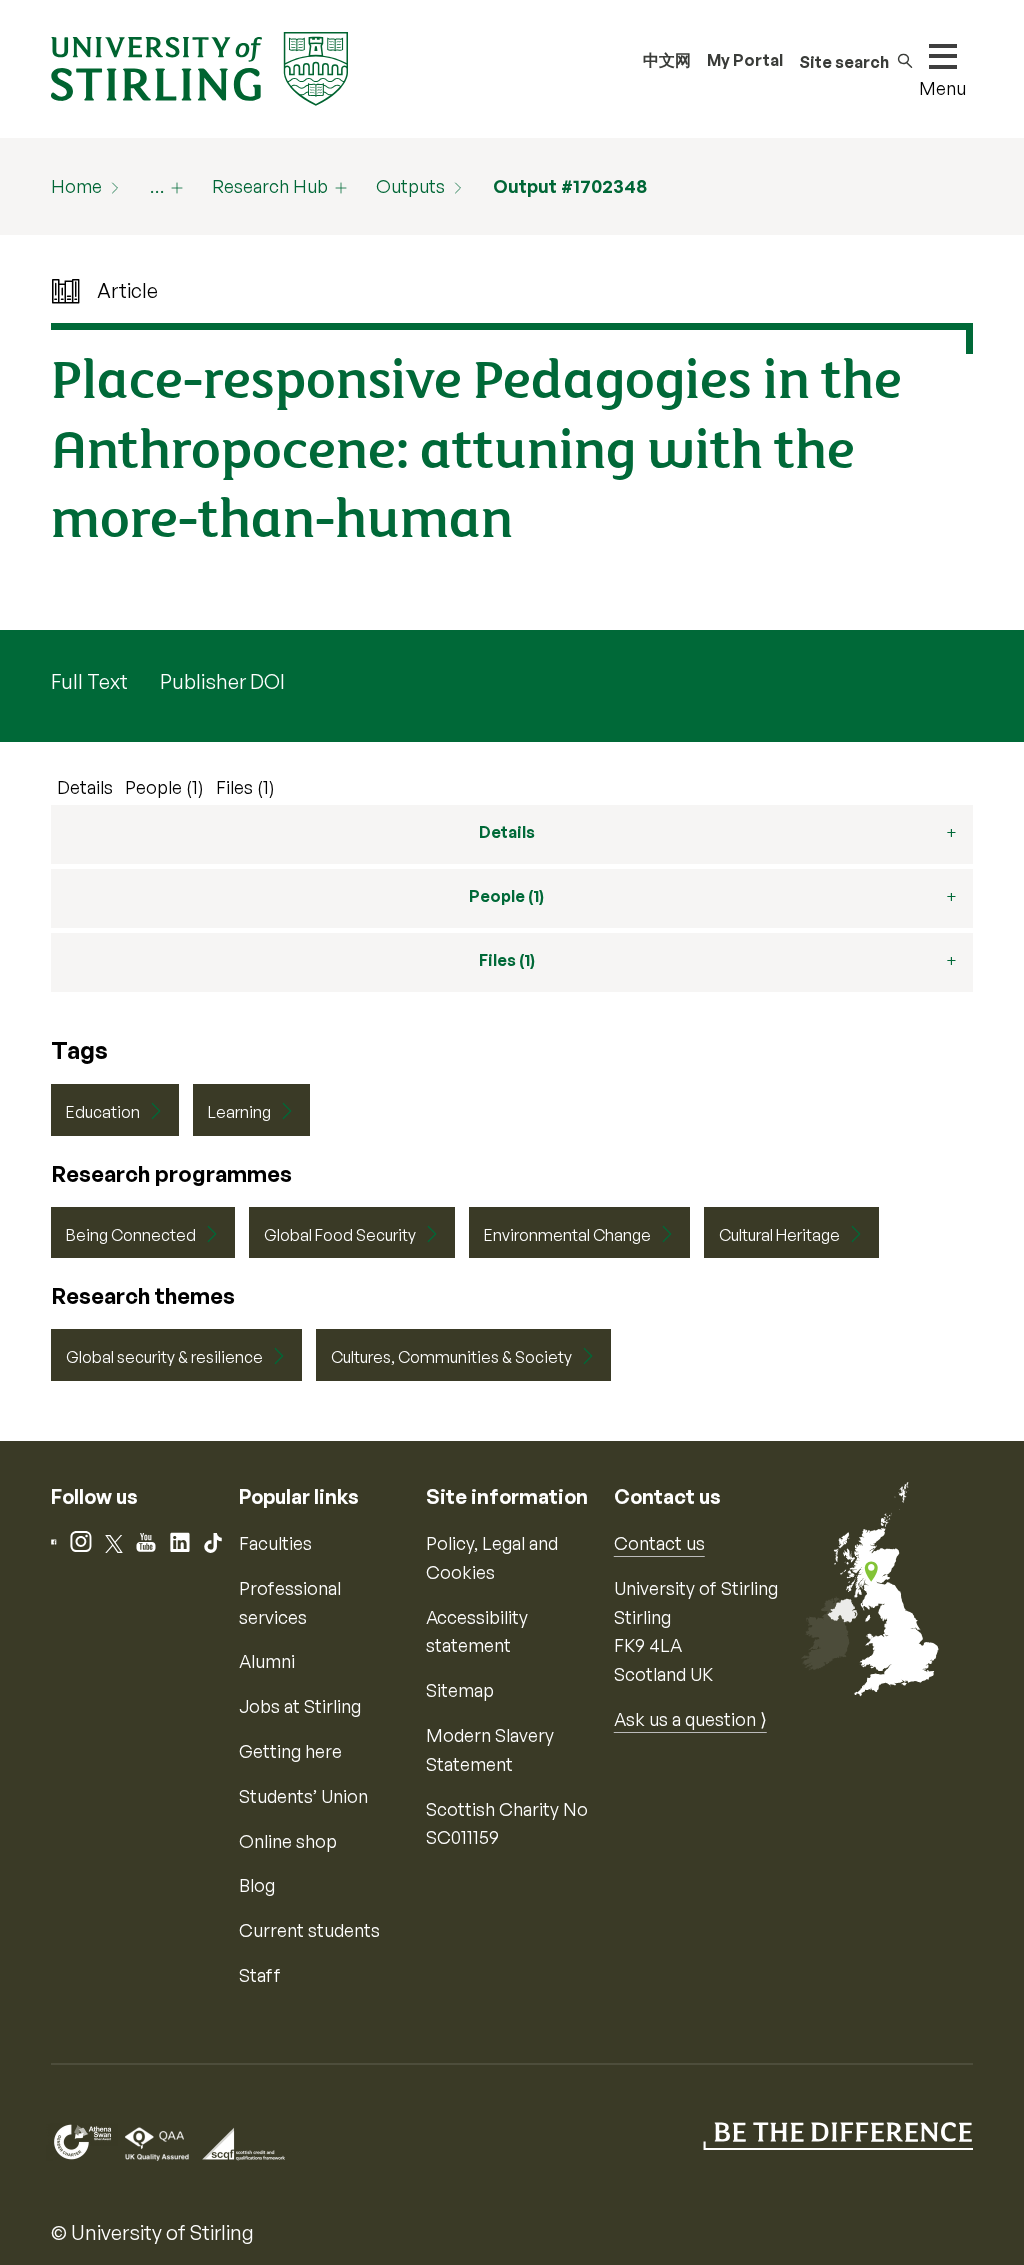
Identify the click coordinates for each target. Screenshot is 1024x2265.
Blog (257, 1885)
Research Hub (270, 186)
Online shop (288, 1841)
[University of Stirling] (199, 67)
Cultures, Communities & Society (451, 1357)
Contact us (659, 1543)
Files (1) (245, 787)
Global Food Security (340, 1235)
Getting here (290, 1751)
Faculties (275, 1543)
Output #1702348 (570, 186)
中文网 (667, 60)
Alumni (267, 1661)
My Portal (745, 60)
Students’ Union (303, 1796)
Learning (239, 1112)
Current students (309, 1930)
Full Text (89, 681)
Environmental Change (567, 1235)
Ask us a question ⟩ (690, 1719)
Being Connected (131, 1235)
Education (103, 1112)
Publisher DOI (222, 681)
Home (76, 186)
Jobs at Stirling (300, 1706)
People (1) (164, 787)
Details (85, 787)
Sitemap (460, 1690)
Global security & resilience (164, 1357)
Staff (260, 1975)
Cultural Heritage (779, 1235)
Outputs (410, 186)
